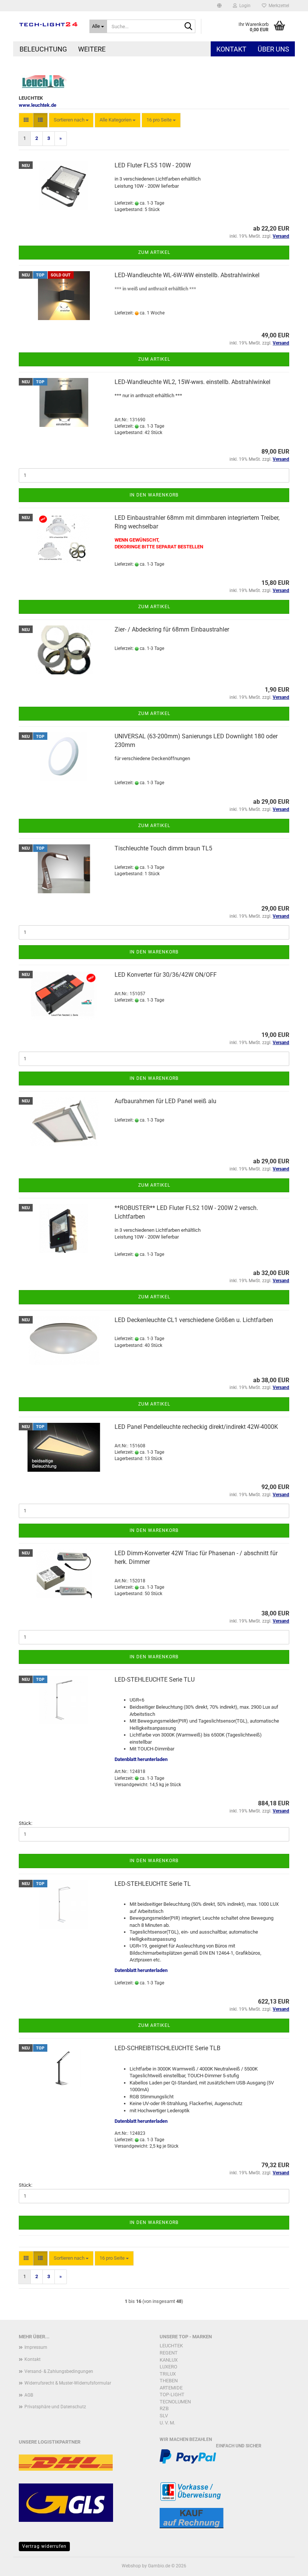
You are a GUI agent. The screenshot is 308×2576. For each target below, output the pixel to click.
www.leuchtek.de (38, 105)
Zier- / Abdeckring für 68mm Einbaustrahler (172, 629)
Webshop (131, 2566)
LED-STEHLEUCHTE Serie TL (153, 1884)
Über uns (273, 49)
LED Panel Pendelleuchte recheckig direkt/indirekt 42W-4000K (196, 1427)
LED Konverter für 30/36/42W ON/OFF (166, 975)
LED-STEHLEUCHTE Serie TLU (155, 1680)
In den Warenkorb (154, 495)
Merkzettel (278, 6)
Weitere (92, 49)
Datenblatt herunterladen (141, 1759)
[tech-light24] (48, 24)
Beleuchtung (43, 49)
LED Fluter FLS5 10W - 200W (153, 165)
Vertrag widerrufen (44, 2546)
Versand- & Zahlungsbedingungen (59, 2371)
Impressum (36, 2347)
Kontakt (231, 49)
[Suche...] (188, 27)
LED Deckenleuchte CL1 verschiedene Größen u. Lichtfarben (194, 1320)
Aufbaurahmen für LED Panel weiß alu (165, 1101)
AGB (29, 2395)
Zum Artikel (154, 252)
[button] (219, 6)
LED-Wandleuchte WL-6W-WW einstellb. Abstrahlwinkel (187, 275)
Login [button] (244, 6)
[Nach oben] (287, 2565)
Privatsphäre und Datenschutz (55, 2407)
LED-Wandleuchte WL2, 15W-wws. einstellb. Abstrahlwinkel (192, 382)
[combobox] (71, 120)
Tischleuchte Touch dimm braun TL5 (163, 848)
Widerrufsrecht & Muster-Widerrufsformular (68, 2383)
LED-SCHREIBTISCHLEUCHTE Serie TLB (168, 2048)
